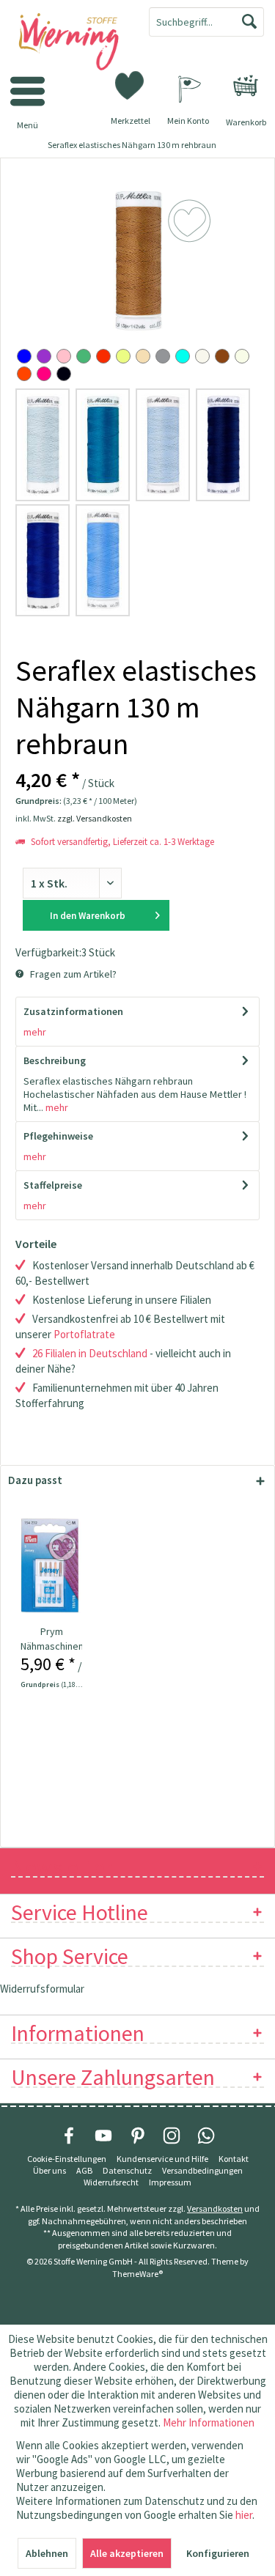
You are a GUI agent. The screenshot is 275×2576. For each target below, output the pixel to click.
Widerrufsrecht (111, 2182)
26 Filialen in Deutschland (90, 1353)
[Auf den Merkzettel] (64, 1548)
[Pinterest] (138, 2136)
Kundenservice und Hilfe (162, 2159)
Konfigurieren (218, 2553)
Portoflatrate (84, 1334)
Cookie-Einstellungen (67, 2159)
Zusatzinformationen (73, 1011)
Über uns (49, 2170)
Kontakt (234, 2159)
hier (244, 2515)
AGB (84, 2170)
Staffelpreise (53, 1185)
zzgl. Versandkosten (95, 818)
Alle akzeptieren (127, 2553)
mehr (35, 1032)
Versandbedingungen (202, 2170)
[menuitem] (246, 86)
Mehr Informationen (209, 2422)
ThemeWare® (137, 2274)
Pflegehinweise (58, 1136)
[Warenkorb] (246, 86)
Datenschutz (127, 2170)
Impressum (170, 2182)
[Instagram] (172, 2136)
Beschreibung (55, 1060)
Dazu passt (35, 1480)
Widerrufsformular (42, 1989)
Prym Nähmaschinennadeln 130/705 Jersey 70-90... (52, 1639)
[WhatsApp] (206, 2136)
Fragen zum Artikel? (72, 974)
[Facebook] (69, 2136)
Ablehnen (47, 2553)
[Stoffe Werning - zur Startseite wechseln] (69, 43)
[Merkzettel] (131, 84)
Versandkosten (215, 2208)
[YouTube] (103, 2136)
